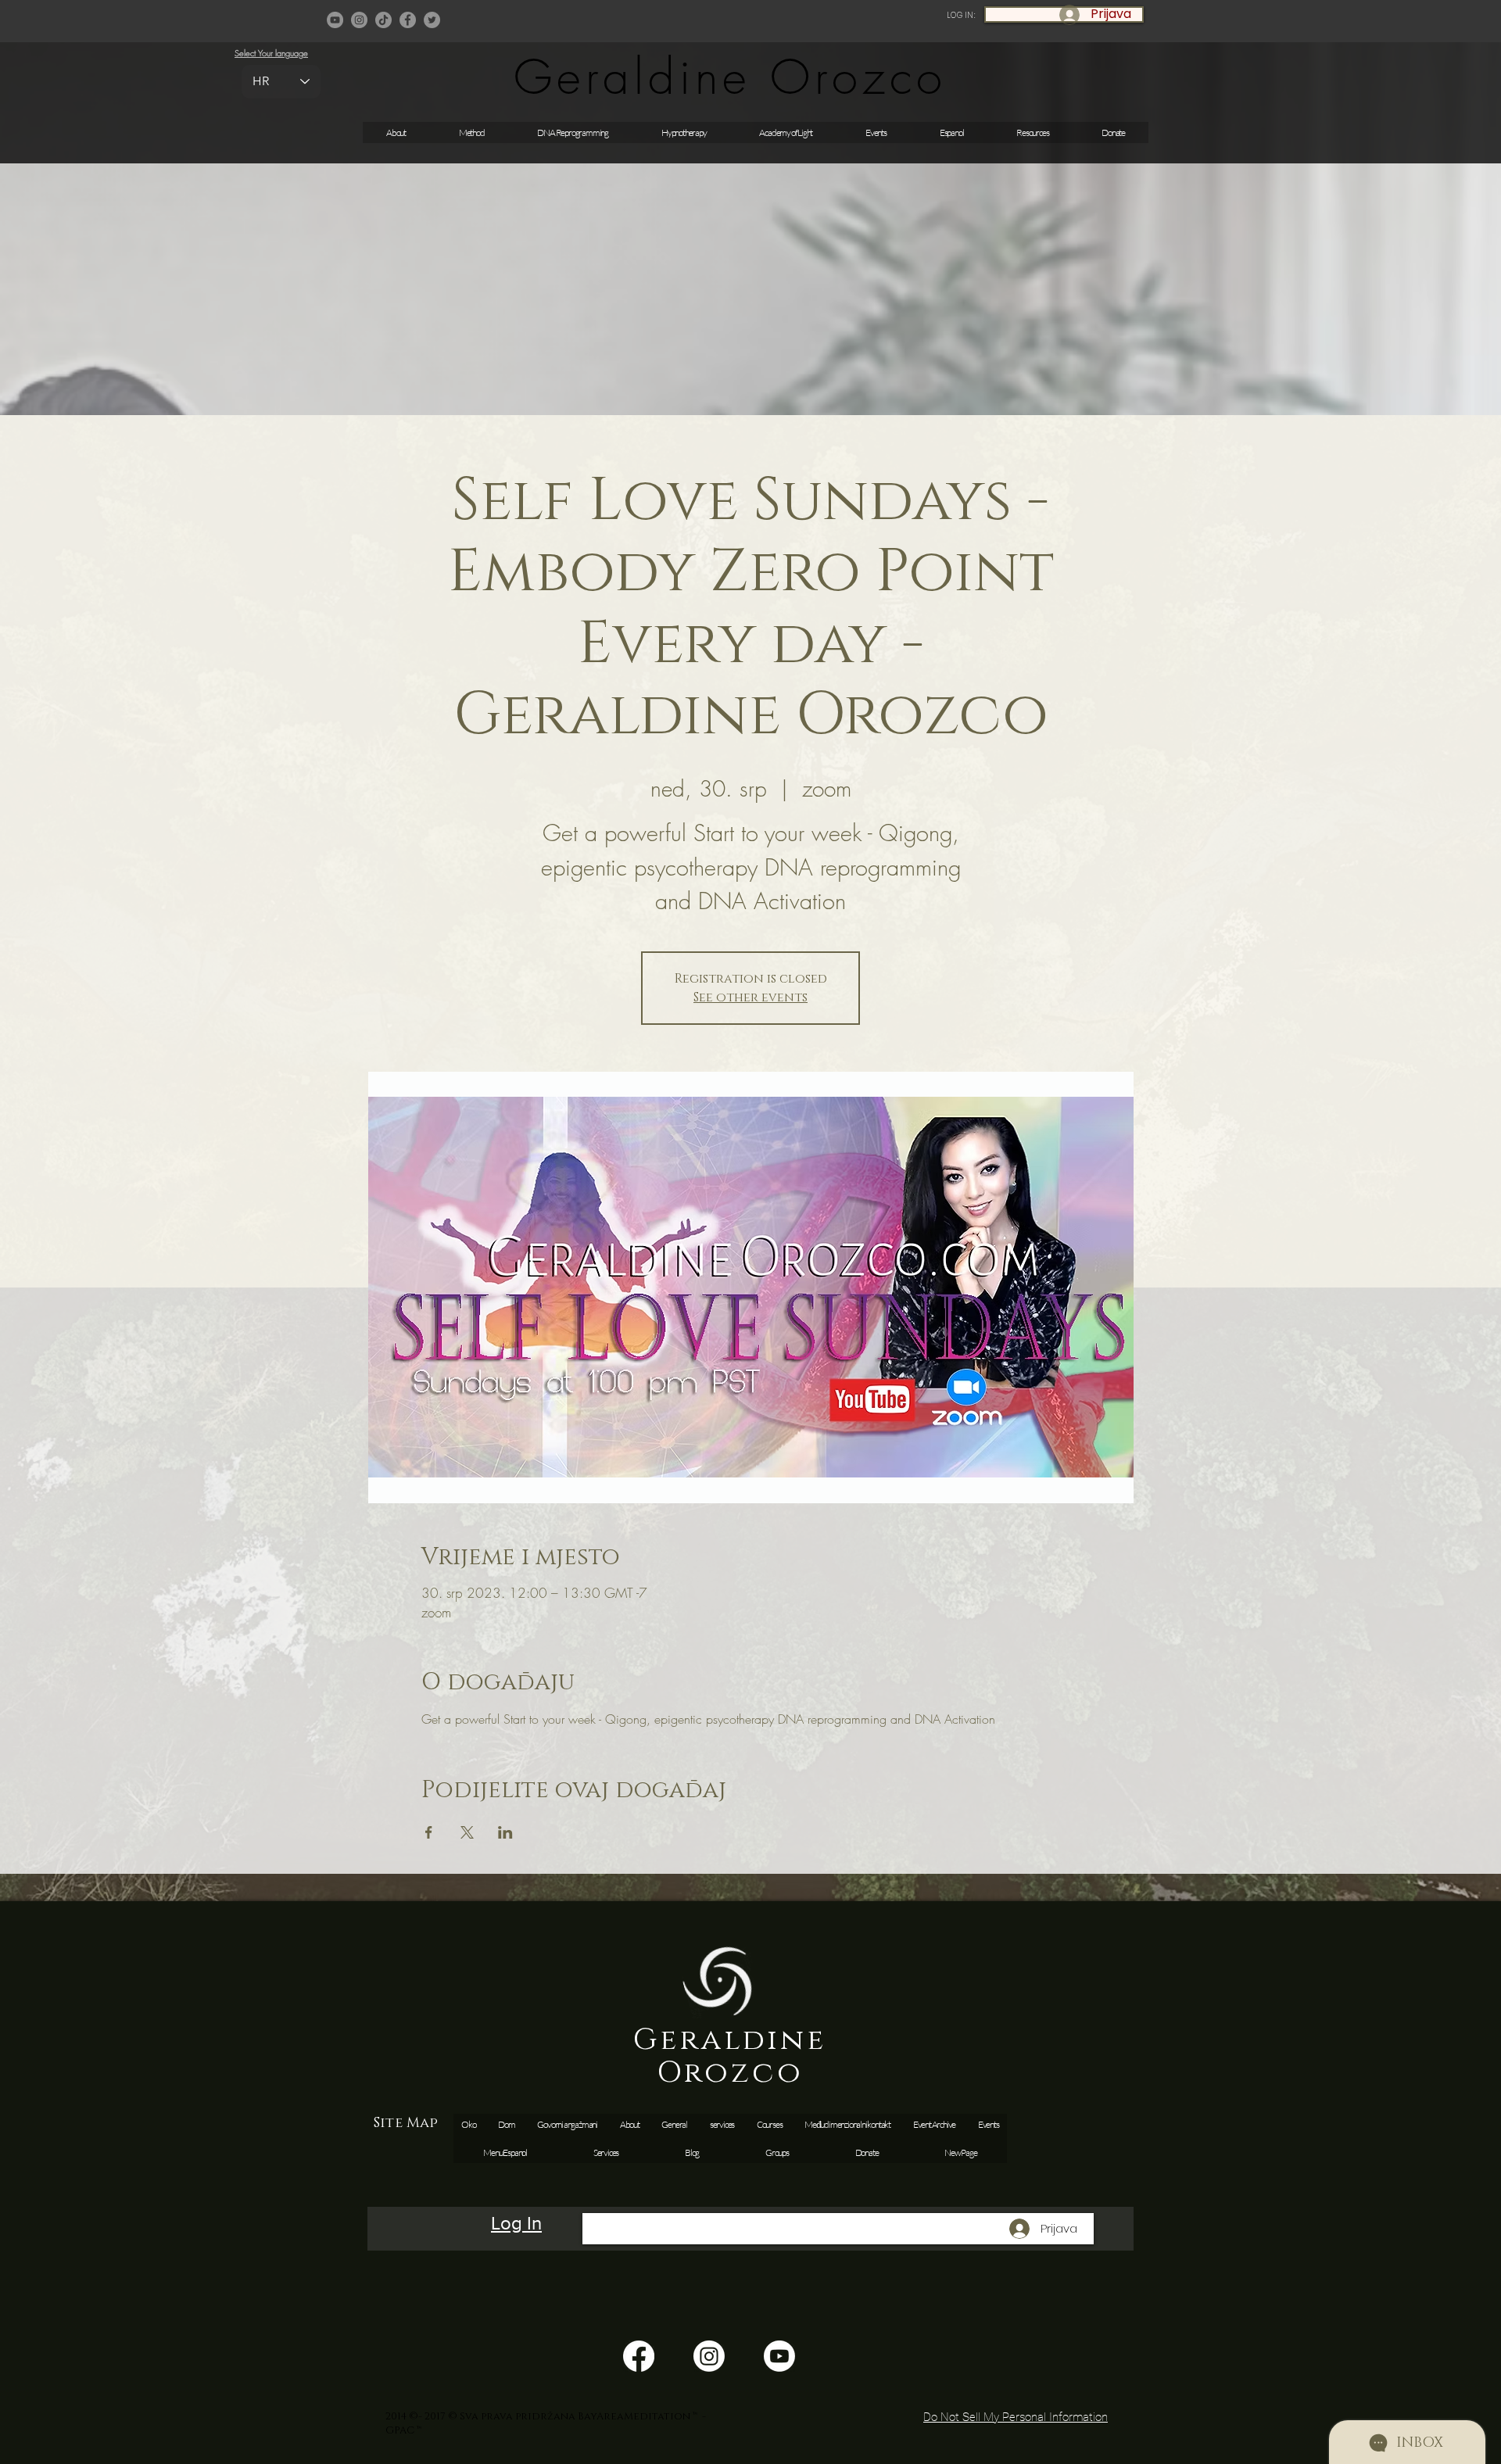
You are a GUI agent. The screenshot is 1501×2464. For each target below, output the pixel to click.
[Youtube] (779, 2356)
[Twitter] (432, 20)
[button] (876, 133)
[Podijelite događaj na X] (467, 1832)
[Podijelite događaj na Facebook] (429, 1832)
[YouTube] (335, 20)
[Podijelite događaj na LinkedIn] (505, 1832)
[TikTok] (383, 20)
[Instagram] (359, 20)
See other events (750, 997)
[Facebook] (408, 20)
